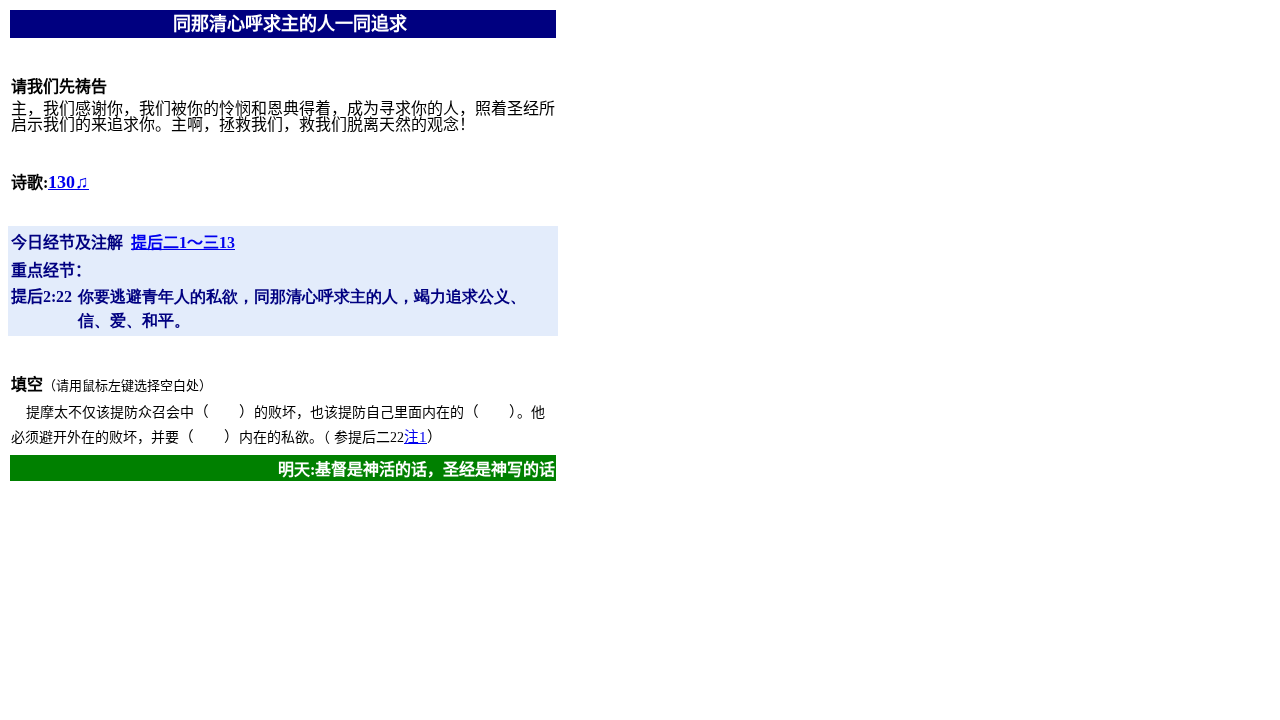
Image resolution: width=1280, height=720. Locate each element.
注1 (415, 437)
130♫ (68, 182)
